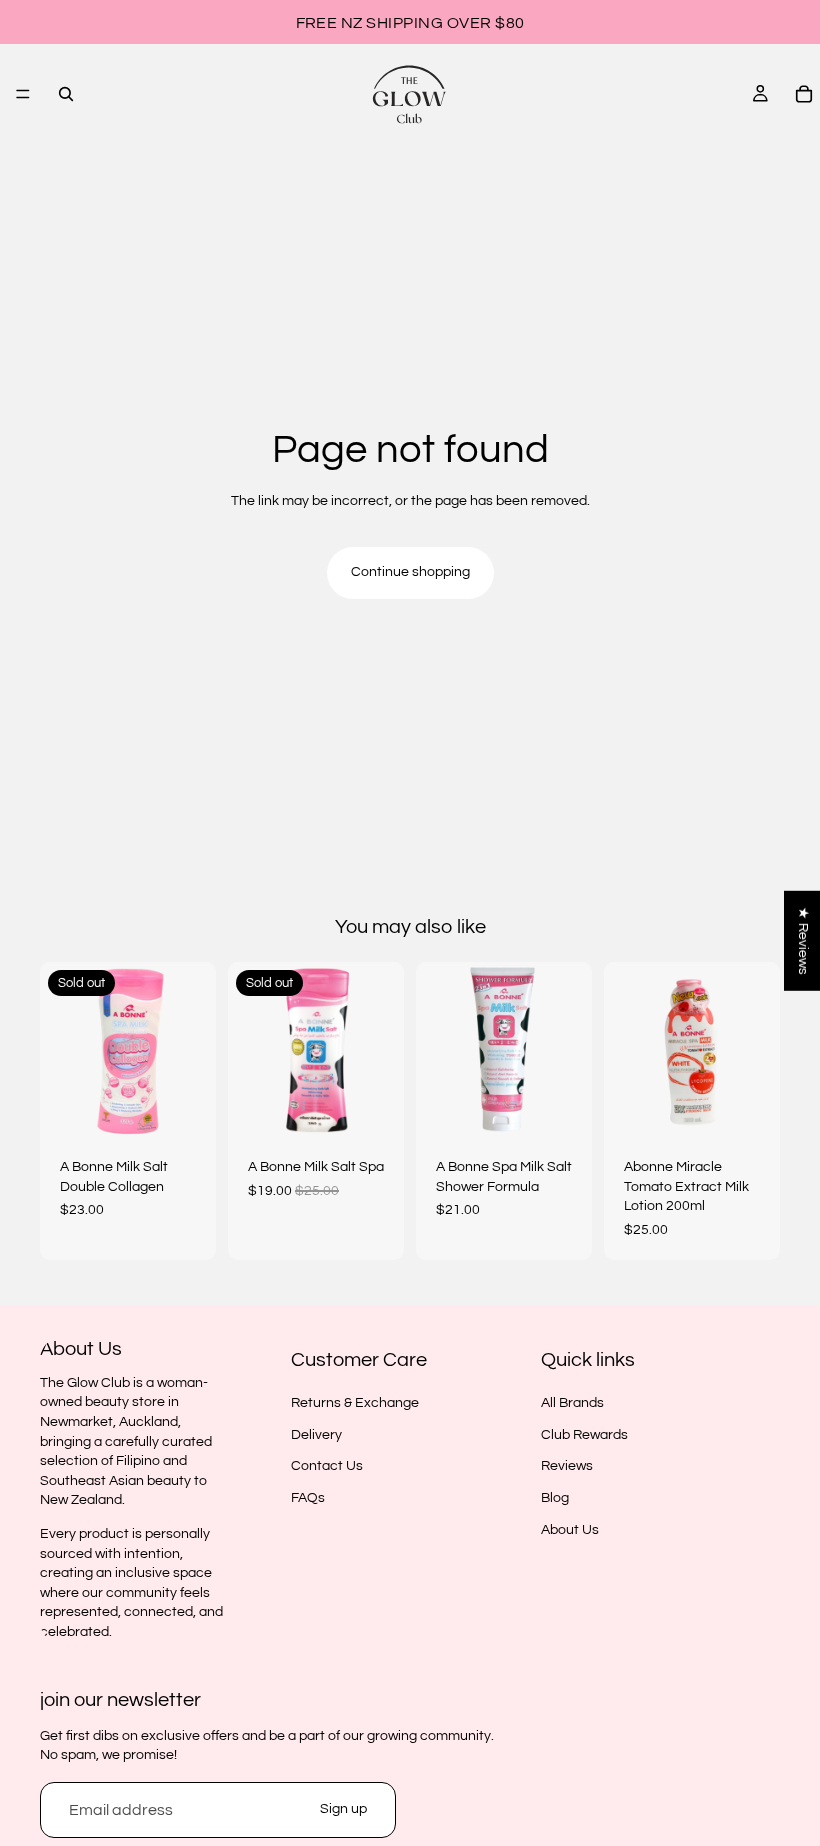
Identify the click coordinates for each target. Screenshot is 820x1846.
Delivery (316, 1435)
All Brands (572, 1403)
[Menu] (23, 94)
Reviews (567, 1467)
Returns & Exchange (355, 1403)
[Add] (561, 1107)
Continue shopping (410, 572)
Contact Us (327, 1467)
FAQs (308, 1498)
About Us (570, 1530)
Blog (555, 1498)
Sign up (343, 1809)
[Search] (66, 94)
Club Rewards (584, 1435)
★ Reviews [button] (803, 941)
